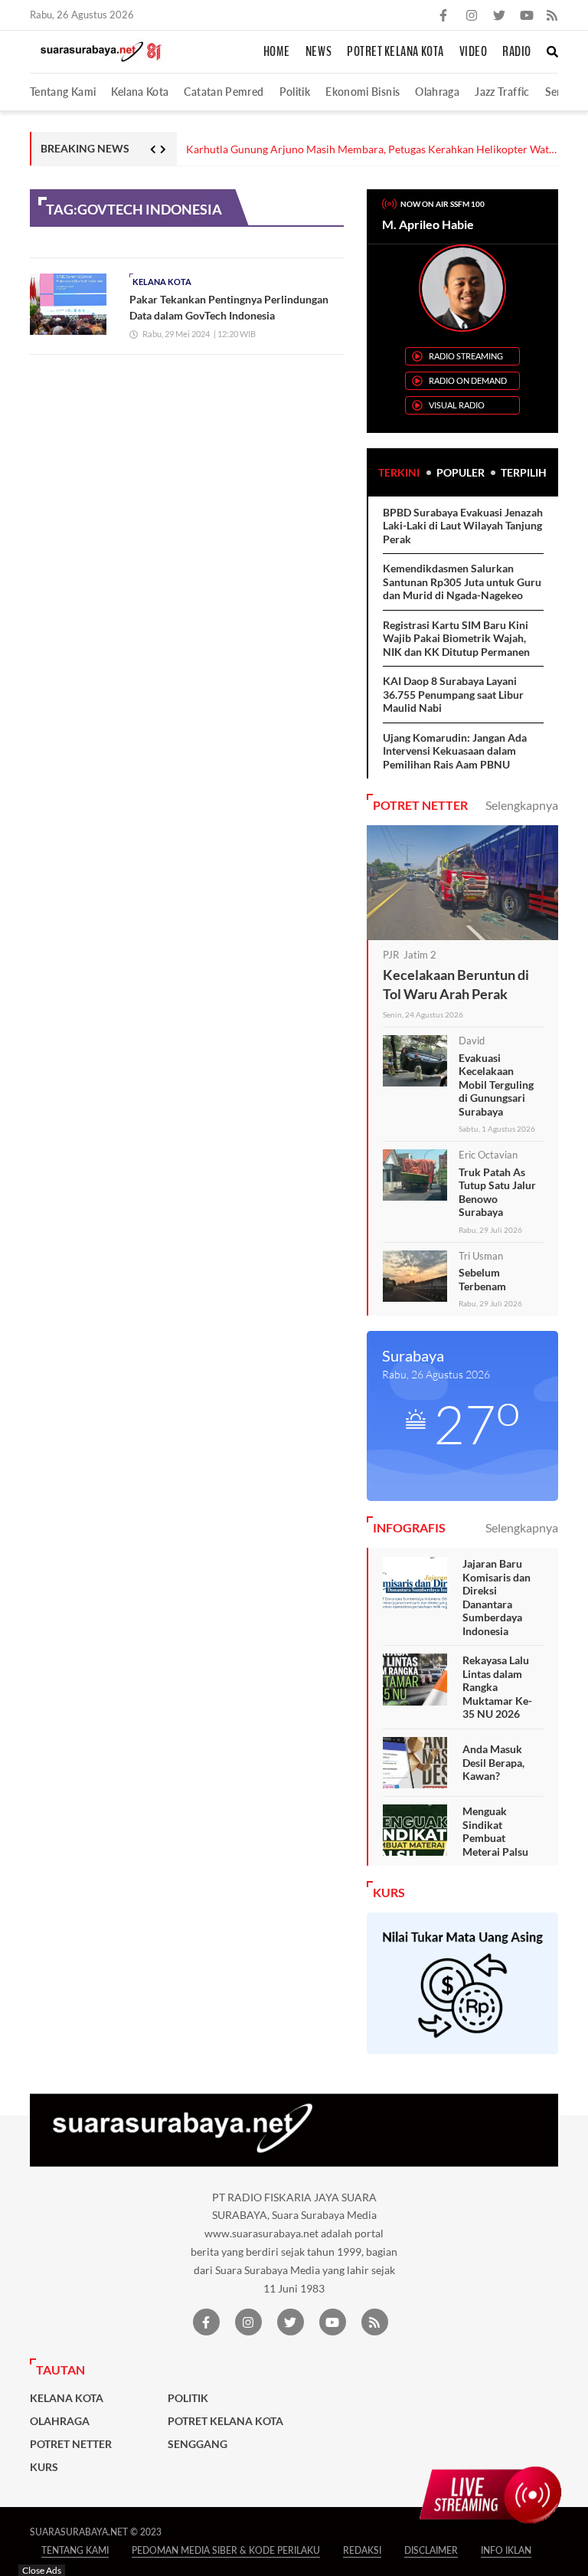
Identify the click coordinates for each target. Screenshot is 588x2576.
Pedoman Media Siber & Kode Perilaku (226, 2550)
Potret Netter (71, 2444)
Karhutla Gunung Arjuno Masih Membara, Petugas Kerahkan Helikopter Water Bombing (372, 150)
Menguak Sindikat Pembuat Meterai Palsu (495, 1831)
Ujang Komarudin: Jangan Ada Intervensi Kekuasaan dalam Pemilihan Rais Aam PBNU (455, 751)
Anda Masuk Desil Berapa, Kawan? (493, 1762)
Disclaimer (431, 2550)
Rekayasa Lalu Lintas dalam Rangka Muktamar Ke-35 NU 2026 (497, 1687)
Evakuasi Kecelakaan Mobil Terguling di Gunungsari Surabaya (496, 1085)
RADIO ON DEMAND (468, 380)
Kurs (44, 2467)
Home (277, 52)
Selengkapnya (522, 805)
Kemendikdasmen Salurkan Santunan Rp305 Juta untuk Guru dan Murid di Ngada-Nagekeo (462, 582)
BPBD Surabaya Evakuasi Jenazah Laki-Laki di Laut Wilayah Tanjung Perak (463, 526)
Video (474, 52)
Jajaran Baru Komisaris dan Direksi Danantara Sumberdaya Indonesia (497, 1597)
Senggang (198, 2444)
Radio (517, 52)
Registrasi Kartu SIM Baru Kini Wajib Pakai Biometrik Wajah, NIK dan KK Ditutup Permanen (456, 638)
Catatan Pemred (224, 92)
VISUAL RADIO (457, 405)
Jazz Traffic (502, 92)
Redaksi (362, 2550)
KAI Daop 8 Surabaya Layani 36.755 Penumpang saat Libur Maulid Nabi (453, 694)
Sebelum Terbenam (482, 1279)
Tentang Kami (63, 92)
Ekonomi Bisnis (363, 92)
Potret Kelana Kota (395, 52)
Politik (295, 92)
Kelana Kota (140, 92)
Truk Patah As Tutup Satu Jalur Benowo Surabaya (497, 1192)
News (318, 52)
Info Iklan (506, 2550)
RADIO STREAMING (466, 356)
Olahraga (437, 92)
